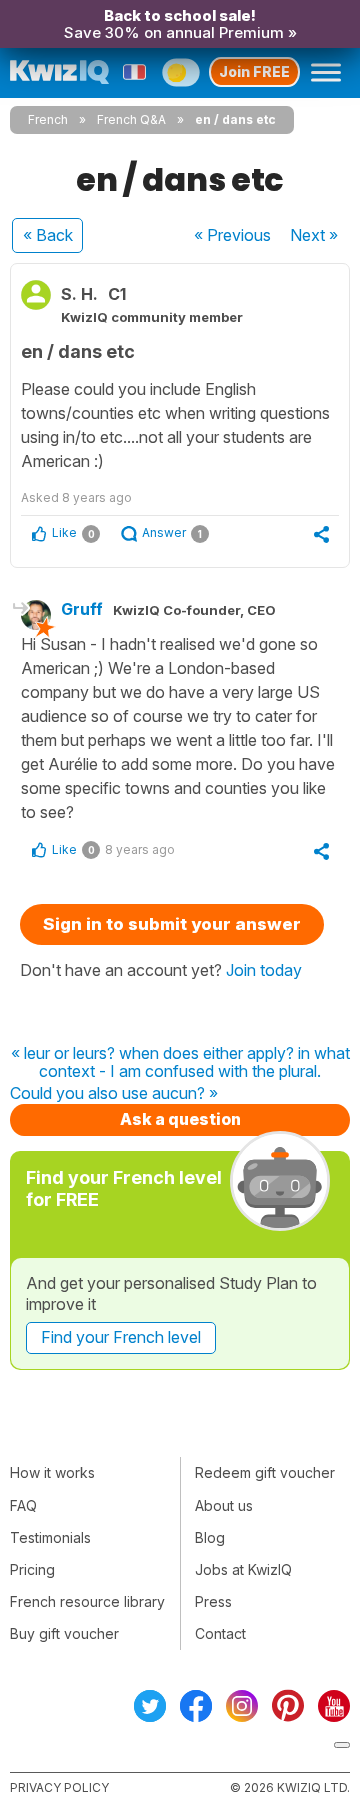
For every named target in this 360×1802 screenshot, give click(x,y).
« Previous (232, 235)
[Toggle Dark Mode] (180, 72)
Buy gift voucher (64, 1633)
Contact (220, 1633)
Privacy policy (59, 1787)
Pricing (32, 1569)
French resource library (87, 1601)
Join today (264, 970)
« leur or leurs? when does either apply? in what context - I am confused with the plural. (180, 1062)
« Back (48, 235)
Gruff (82, 609)
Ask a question (180, 1119)
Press (213, 1601)
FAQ (23, 1505)
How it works (52, 1472)
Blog (210, 1537)
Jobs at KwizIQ (243, 1569)
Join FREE (254, 71)
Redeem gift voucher (265, 1472)
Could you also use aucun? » (114, 1094)
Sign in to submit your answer (172, 924)
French (48, 119)
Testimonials (50, 1537)
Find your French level (121, 1337)
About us (224, 1505)
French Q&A (131, 119)
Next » (314, 235)
